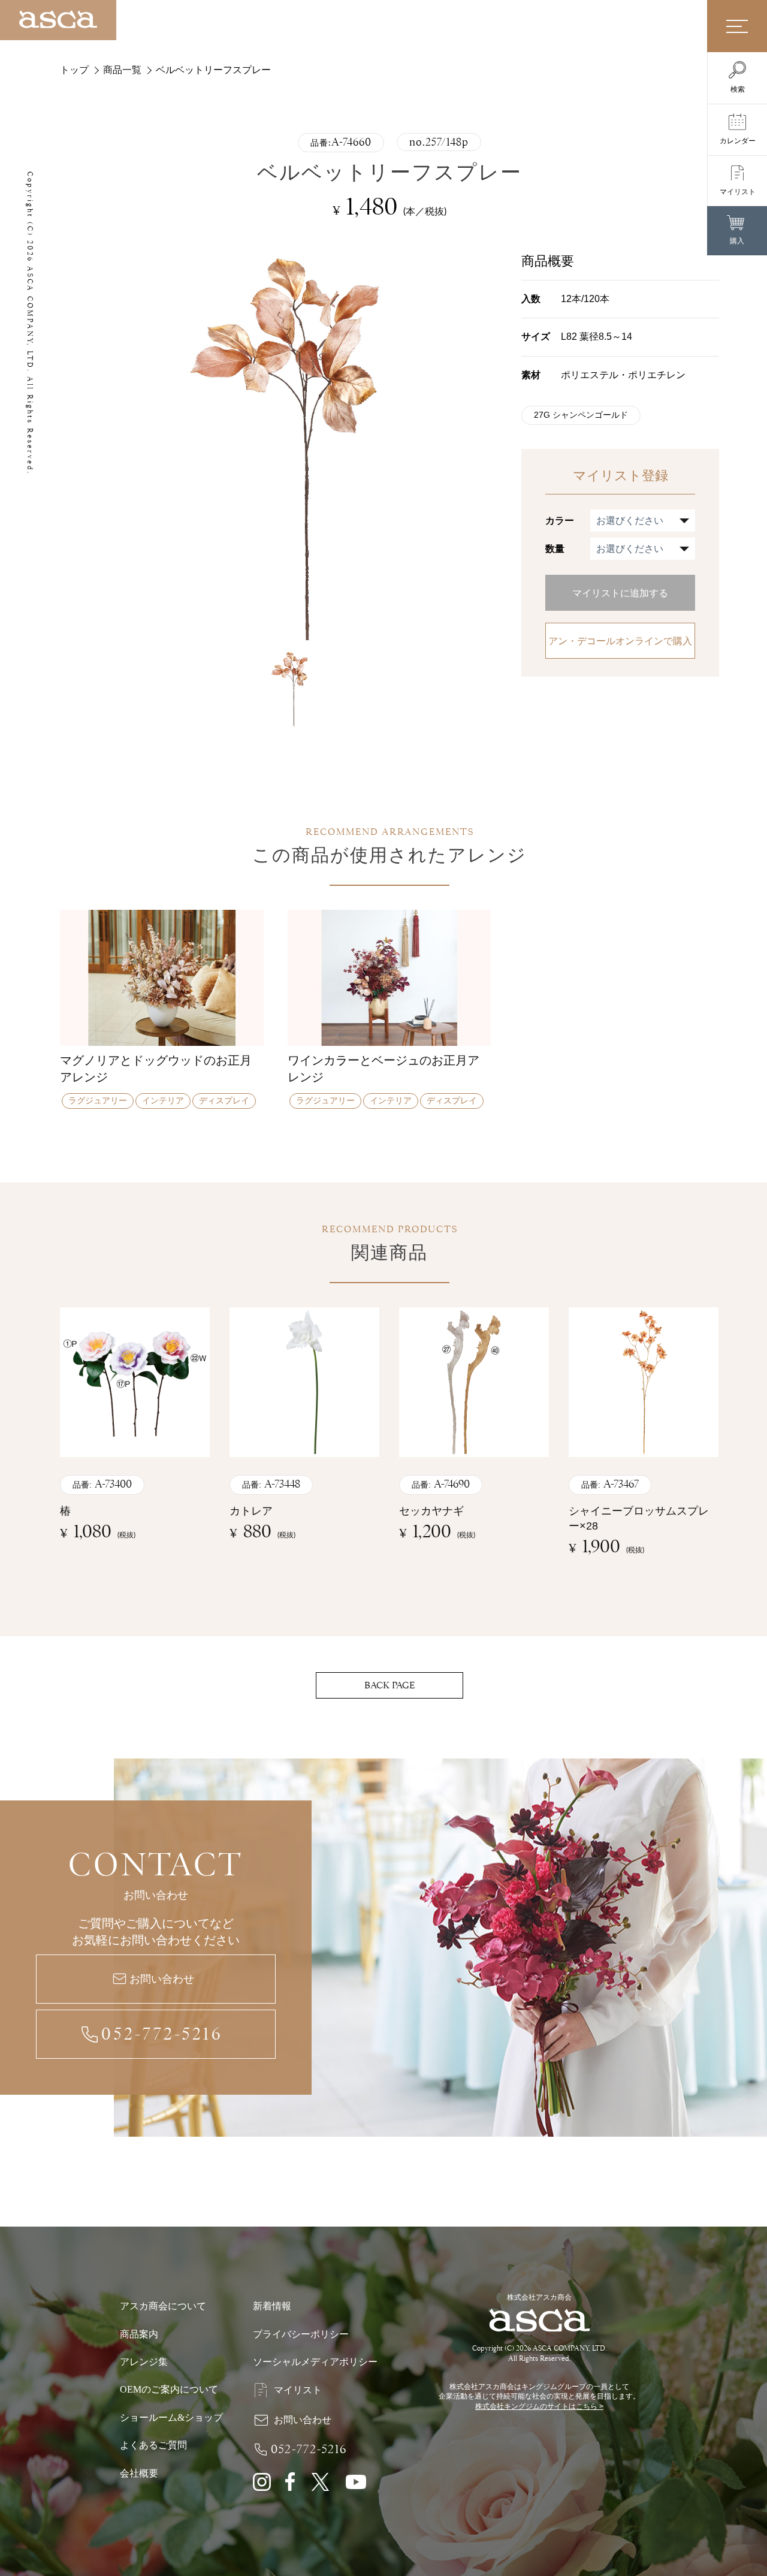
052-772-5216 (162, 2034)
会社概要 (139, 2473)
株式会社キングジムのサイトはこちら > (539, 2406)
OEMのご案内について (169, 2389)
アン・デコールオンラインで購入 (620, 641)
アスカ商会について (163, 2306)
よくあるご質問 (153, 2445)
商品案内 (139, 2334)
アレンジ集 (144, 2362)
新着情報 (272, 2306)
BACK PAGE (389, 1685)
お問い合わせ (162, 1979)
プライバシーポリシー (301, 2334)
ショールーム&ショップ (171, 2417)
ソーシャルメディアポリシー (315, 2362)
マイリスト (298, 2390)
